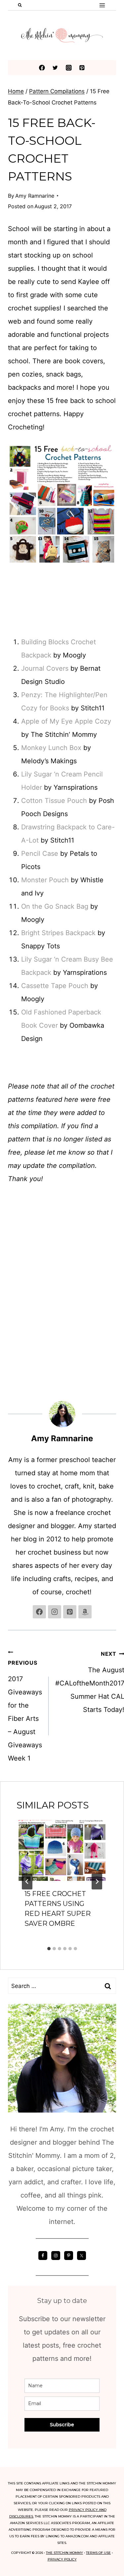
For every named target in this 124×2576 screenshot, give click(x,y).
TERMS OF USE (98, 2553)
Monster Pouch (45, 880)
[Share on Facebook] (11, 1248)
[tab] (49, 1949)
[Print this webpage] (11, 1301)
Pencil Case (40, 853)
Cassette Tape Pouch (55, 986)
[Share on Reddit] (11, 1315)
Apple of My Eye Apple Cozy (66, 721)
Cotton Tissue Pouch (54, 801)
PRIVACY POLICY (62, 2559)
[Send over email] (11, 1288)
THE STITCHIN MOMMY (64, 2553)
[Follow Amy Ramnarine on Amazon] (85, 1612)
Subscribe (62, 2425)
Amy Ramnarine (35, 196)
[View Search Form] (20, 5)
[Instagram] (69, 68)
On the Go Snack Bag (55, 906)
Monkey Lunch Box (51, 748)
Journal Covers (45, 668)
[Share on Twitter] (11, 1262)
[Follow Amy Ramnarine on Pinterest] (70, 1612)
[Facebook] (42, 68)
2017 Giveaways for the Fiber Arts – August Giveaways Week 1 (25, 1711)
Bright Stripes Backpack (58, 933)
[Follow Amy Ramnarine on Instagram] (55, 1612)
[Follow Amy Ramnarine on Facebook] (39, 1612)
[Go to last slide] (27, 1882)
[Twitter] (55, 68)
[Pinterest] (82, 68)
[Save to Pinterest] (11, 1275)
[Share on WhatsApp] (11, 1328)
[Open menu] (102, 5)
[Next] (97, 1882)
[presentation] (62, 1850)
